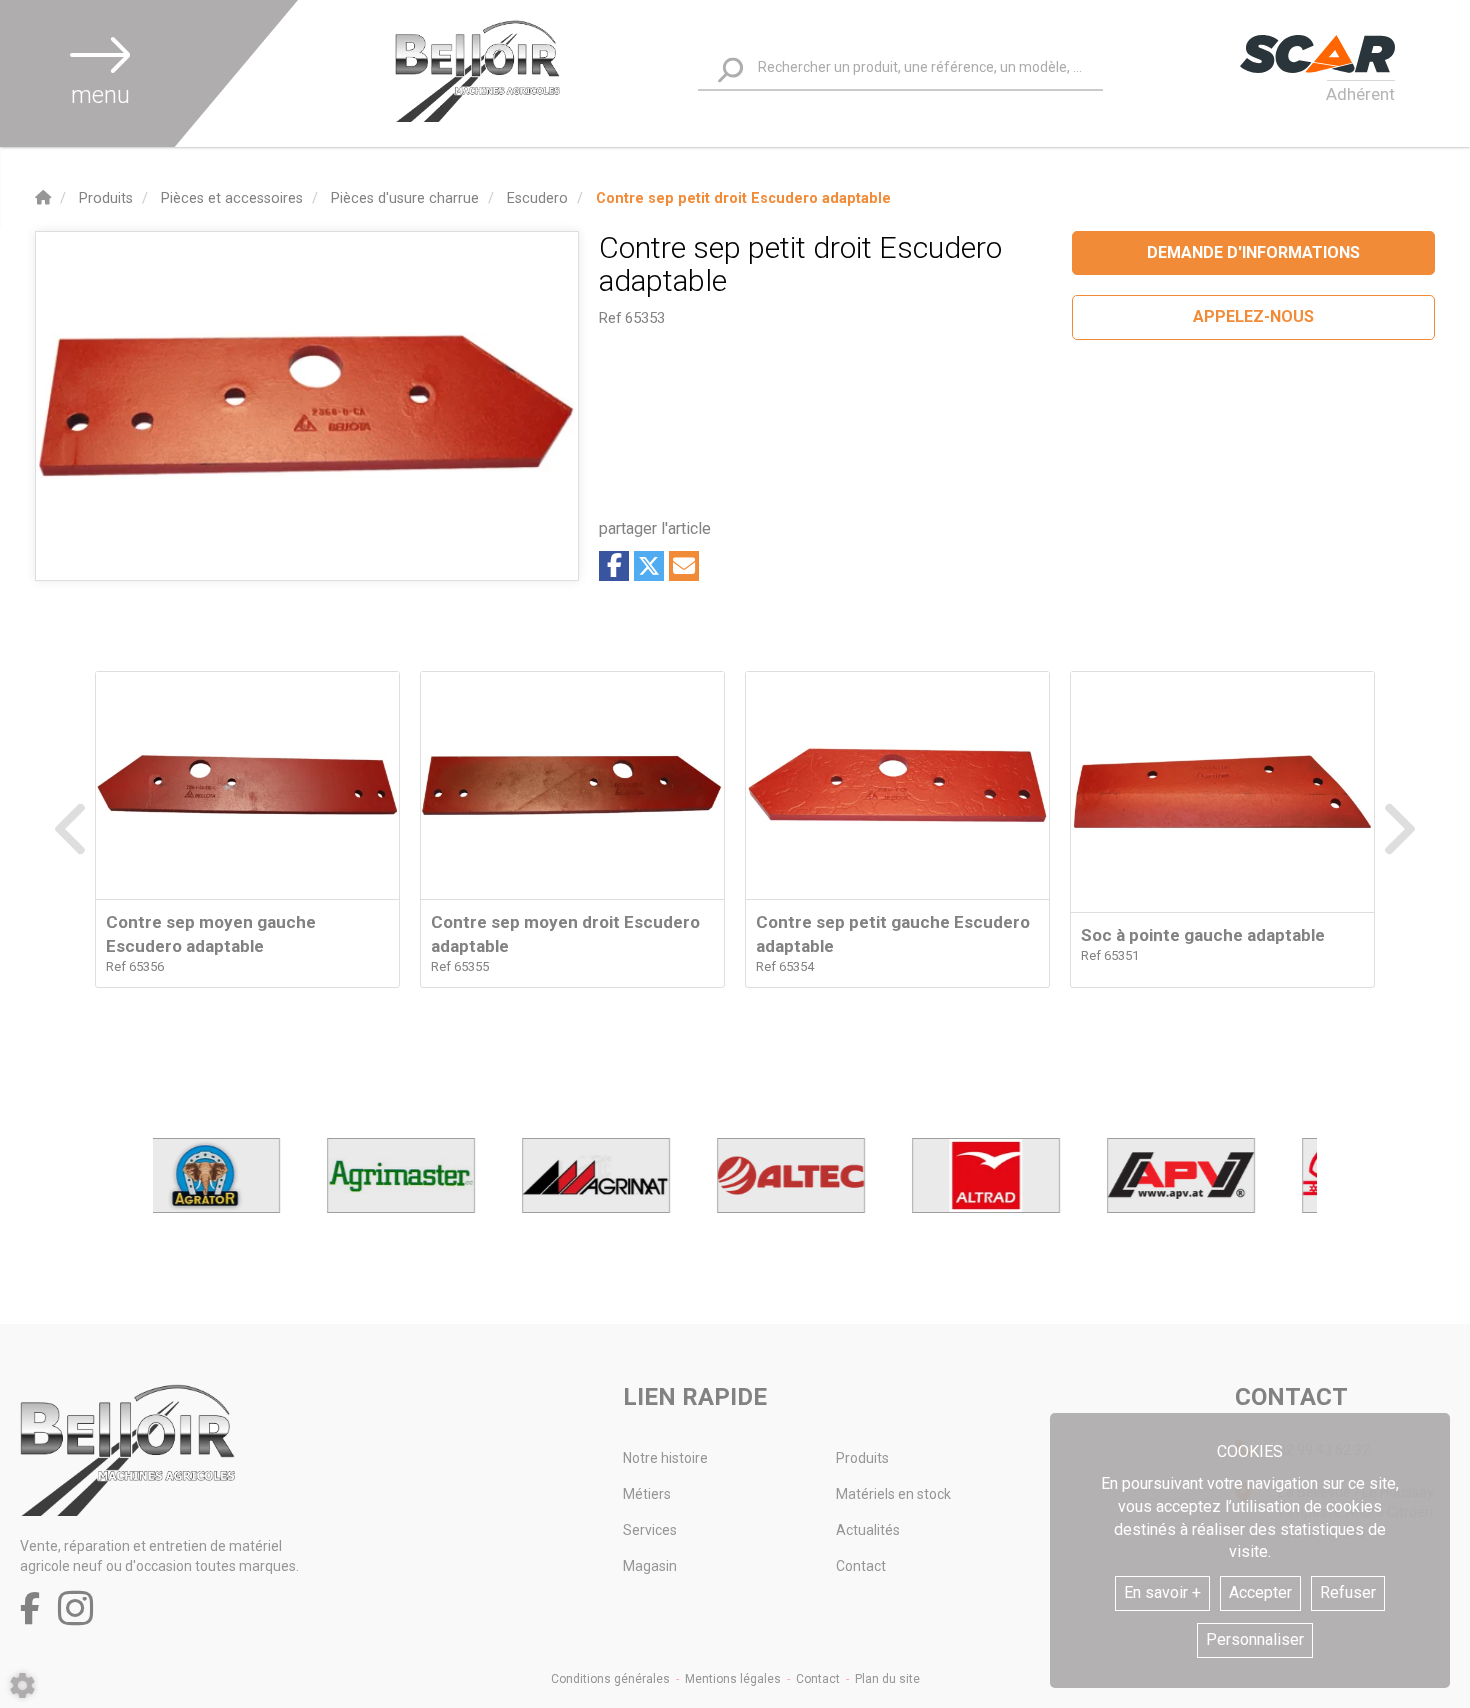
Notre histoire (665, 1458)
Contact (861, 1566)
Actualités (868, 1530)
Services (650, 1530)
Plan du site (887, 1679)
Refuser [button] (1348, 1592)
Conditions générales (610, 1679)
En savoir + (1162, 1592)
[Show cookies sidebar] (22, 1685)
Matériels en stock (893, 1494)
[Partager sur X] (649, 566)
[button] (743, 198)
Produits (862, 1458)
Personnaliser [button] (1255, 1639)
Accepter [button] (1260, 1592)
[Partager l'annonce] (684, 566)
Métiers (647, 1494)
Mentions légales (733, 1679)
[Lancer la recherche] (730, 70)
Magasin (650, 1566)
